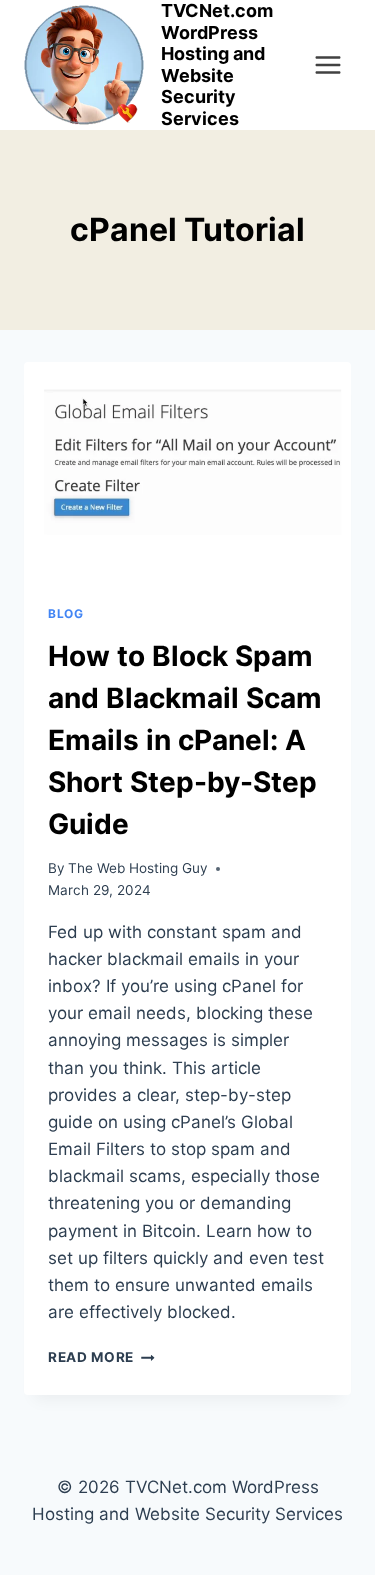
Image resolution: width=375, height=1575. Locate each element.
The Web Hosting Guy (138, 868)
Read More (101, 1357)
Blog (65, 613)
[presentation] (187, 471)
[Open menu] (322, 64)
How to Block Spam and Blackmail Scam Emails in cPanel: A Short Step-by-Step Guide (185, 740)
